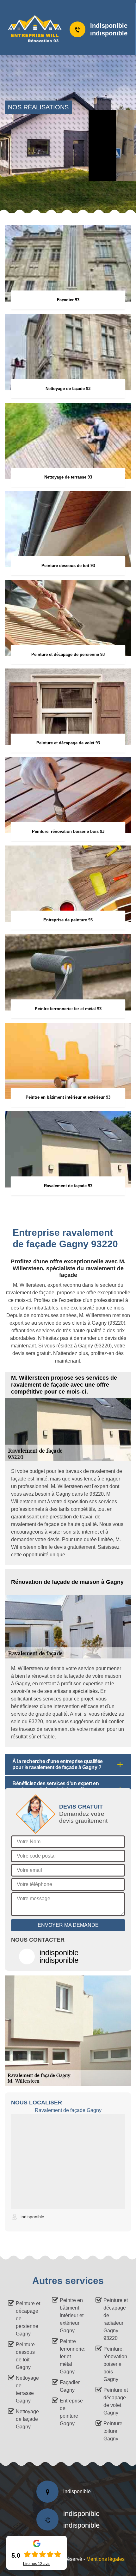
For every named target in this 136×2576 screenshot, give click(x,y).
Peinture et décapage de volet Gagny (116, 2401)
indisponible (109, 26)
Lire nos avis (37, 2564)
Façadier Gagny (70, 2386)
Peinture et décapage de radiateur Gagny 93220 (116, 2319)
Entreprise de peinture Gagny (71, 2412)
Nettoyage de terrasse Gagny (27, 2389)
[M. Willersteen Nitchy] (31, 29)
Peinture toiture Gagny (113, 2431)
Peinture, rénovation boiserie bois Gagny (115, 2364)
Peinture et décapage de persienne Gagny (28, 2319)
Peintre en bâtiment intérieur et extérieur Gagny (72, 2315)
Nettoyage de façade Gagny (27, 2419)
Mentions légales (105, 2559)
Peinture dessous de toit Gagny (25, 2356)
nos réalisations (38, 107)
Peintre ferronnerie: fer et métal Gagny (72, 2356)
